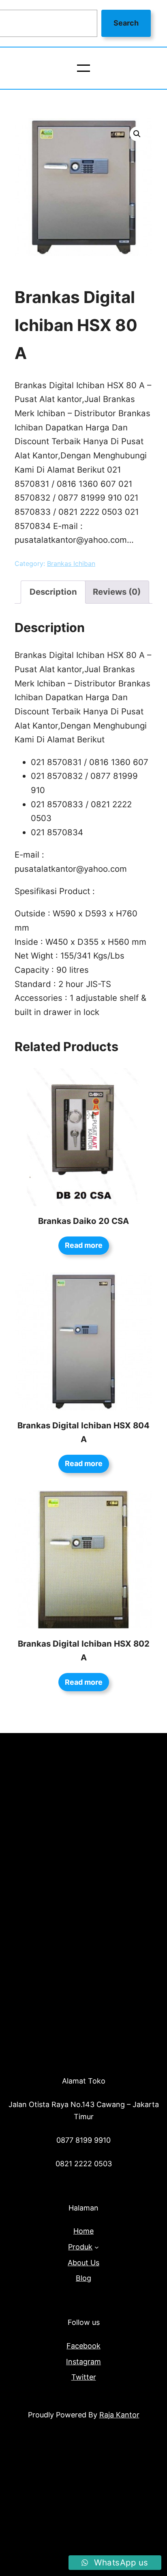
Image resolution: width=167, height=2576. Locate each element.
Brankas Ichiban (71, 563)
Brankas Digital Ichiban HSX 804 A (83, 1432)
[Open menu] (83, 68)
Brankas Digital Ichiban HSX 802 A (84, 1651)
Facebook (83, 2346)
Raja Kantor (119, 2415)
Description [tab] (53, 592)
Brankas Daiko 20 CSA (83, 1221)
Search (126, 23)
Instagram (83, 2362)
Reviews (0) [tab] (117, 592)
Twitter (84, 2377)
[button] (137, 134)
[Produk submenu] (97, 2247)
